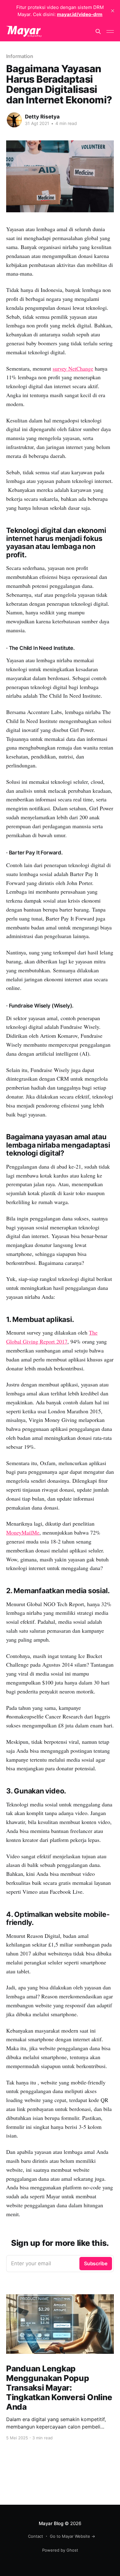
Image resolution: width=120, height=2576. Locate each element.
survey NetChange (73, 368)
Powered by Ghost (60, 2550)
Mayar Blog (51, 2523)
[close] (113, 11)
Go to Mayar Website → (72, 2536)
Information (20, 56)
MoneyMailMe (23, 1532)
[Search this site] (98, 31)
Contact (36, 2536)
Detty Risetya (42, 117)
